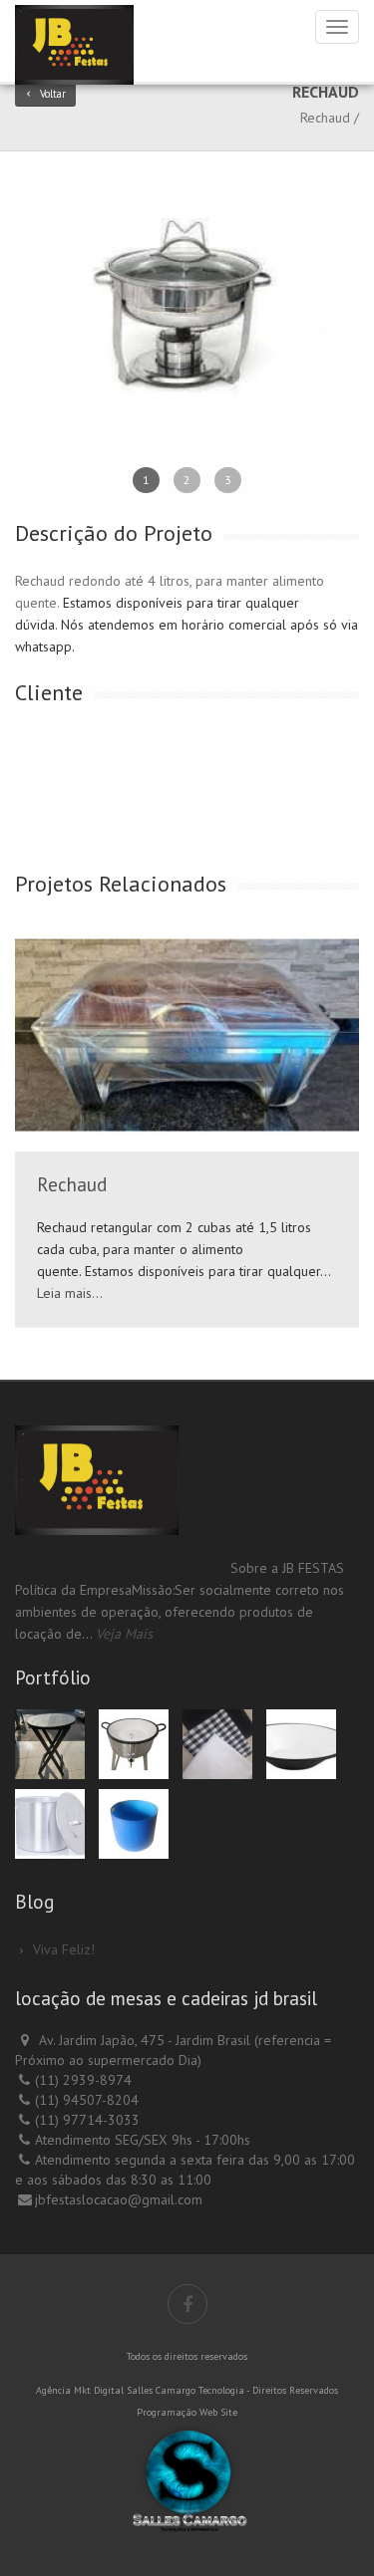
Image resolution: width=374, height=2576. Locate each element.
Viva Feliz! (64, 1949)
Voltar (53, 94)
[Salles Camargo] (187, 2477)
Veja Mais (124, 1634)
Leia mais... (70, 1293)
